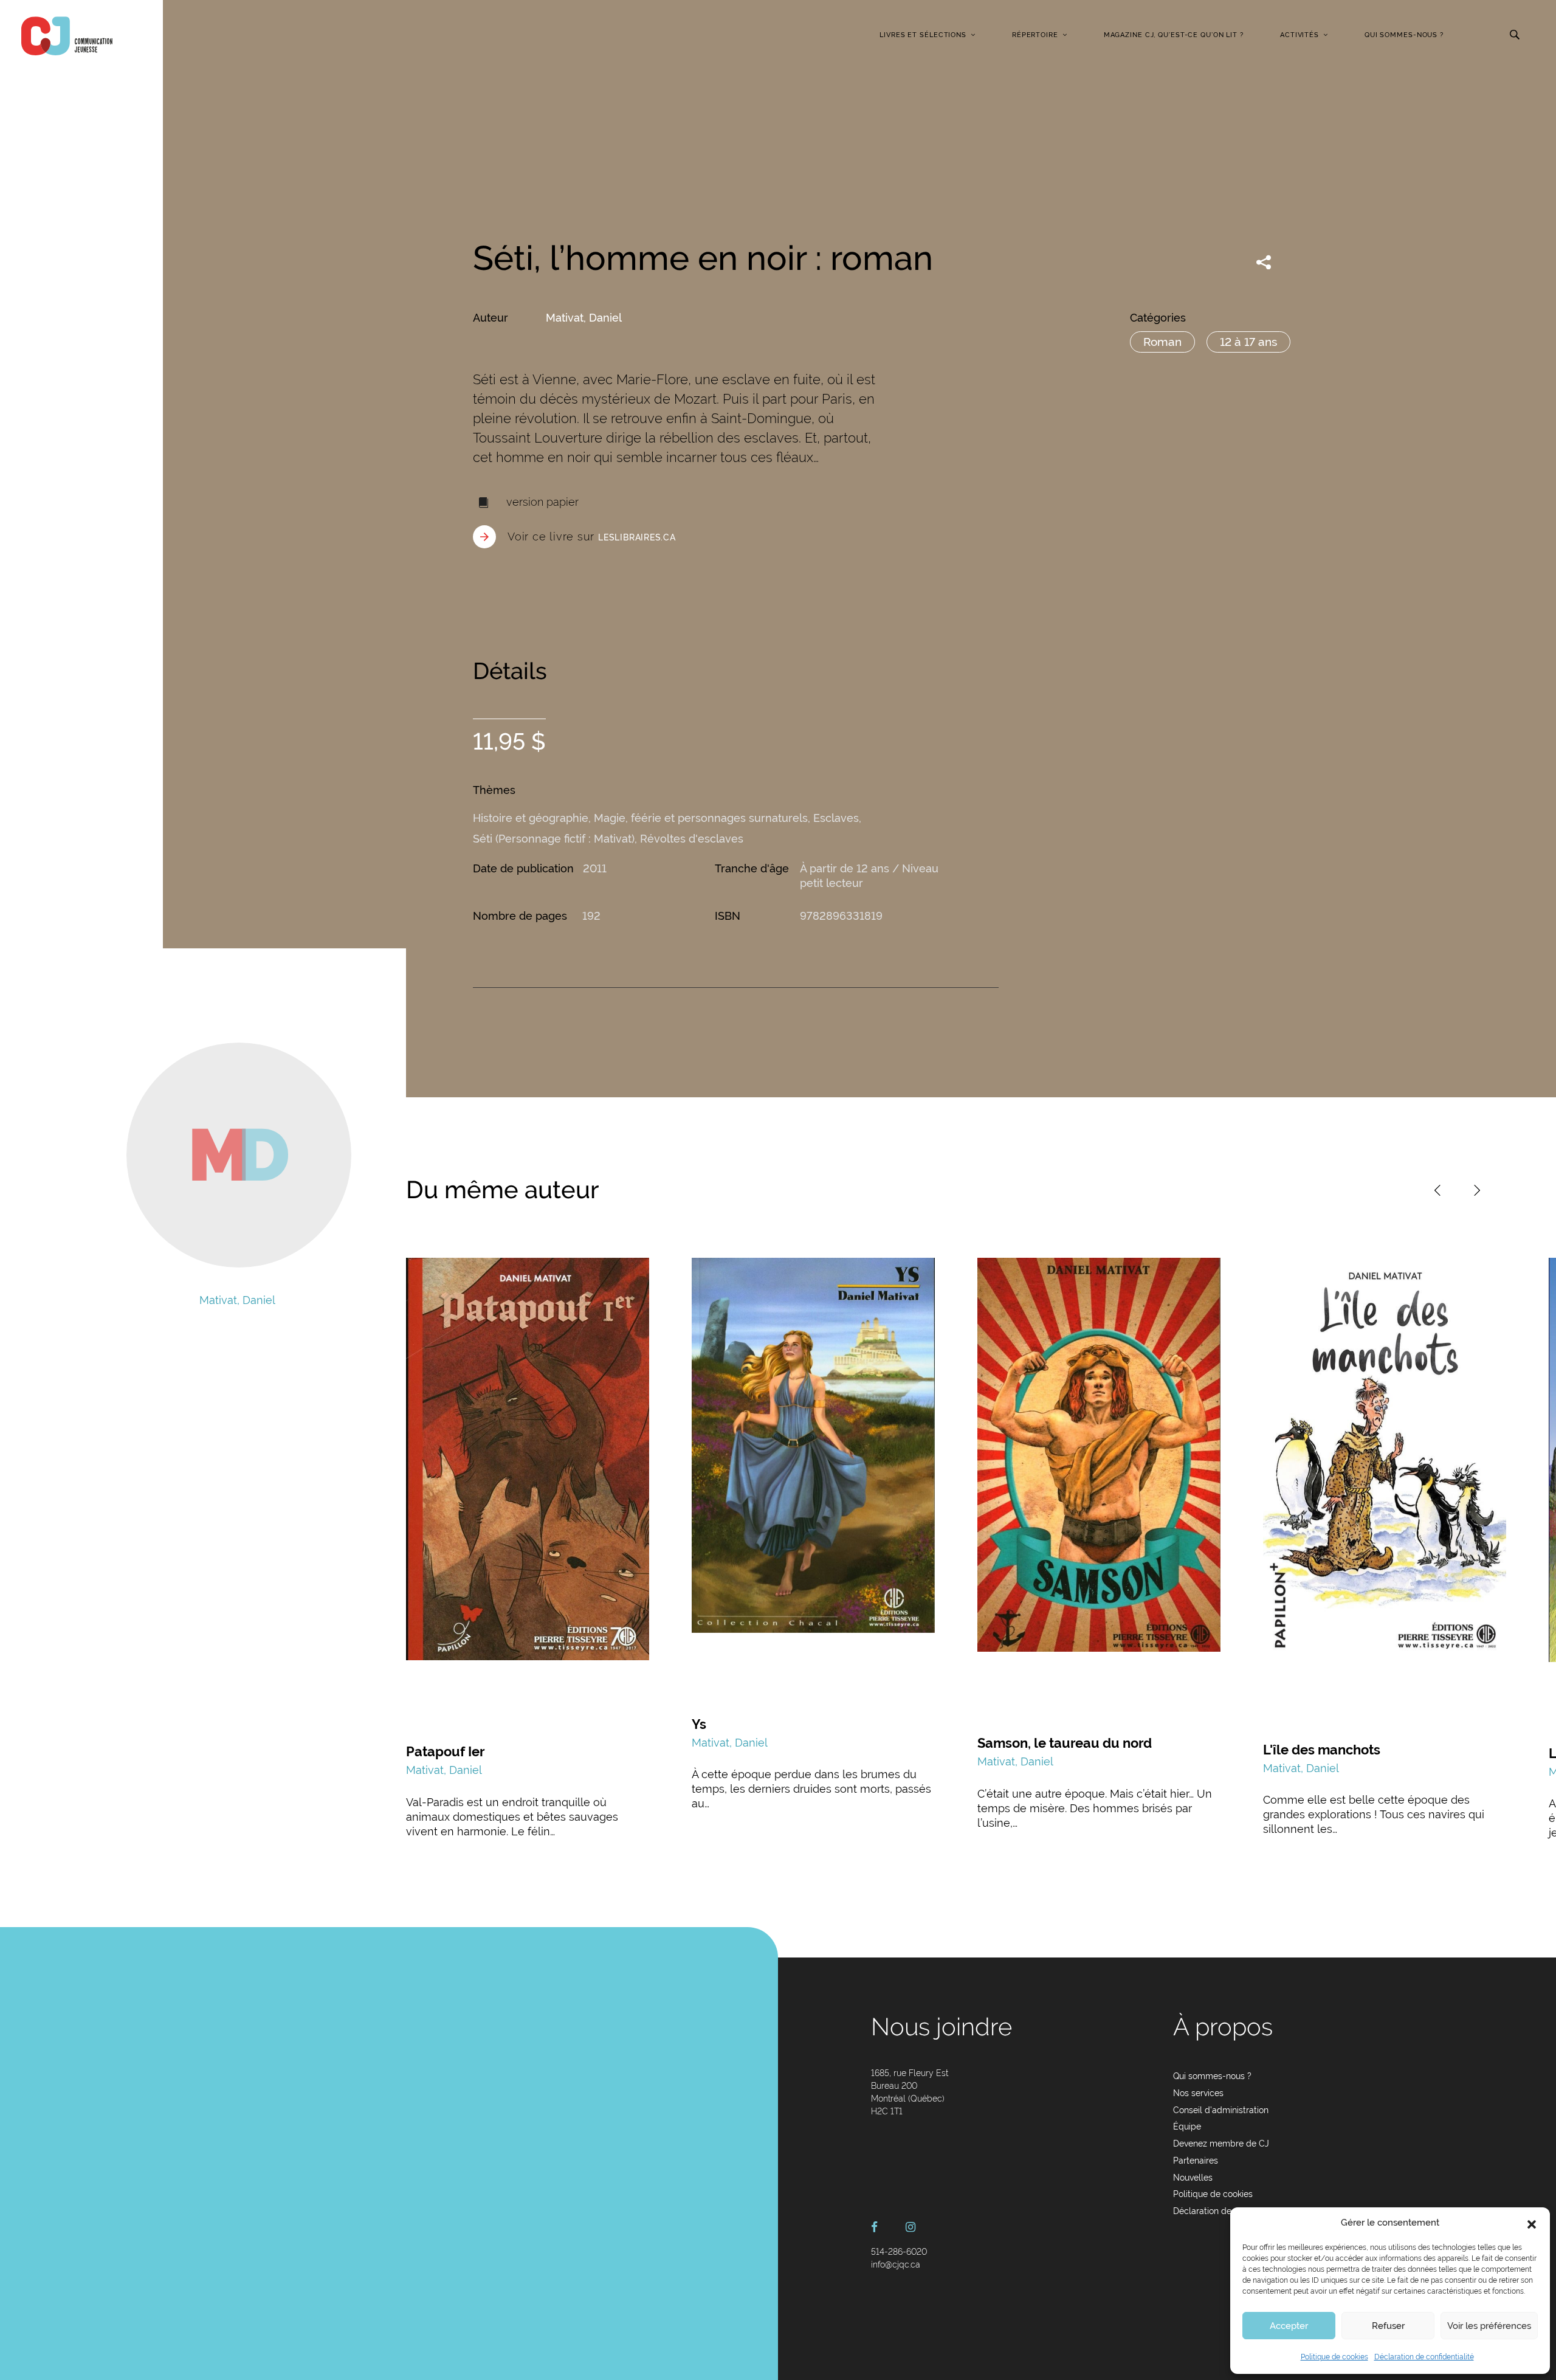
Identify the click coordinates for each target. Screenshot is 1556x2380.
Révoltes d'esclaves (692, 839)
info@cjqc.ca (896, 2264)
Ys (699, 1724)
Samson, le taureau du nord (1065, 1743)
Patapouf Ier (446, 1751)
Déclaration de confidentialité (1424, 2357)
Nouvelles (1193, 2178)
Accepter (1289, 2326)
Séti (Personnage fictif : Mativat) (554, 839)
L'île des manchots (1322, 1750)
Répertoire (1035, 35)
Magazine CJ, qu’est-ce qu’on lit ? (1174, 35)
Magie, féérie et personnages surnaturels (701, 818)
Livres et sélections (923, 35)
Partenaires (1196, 2161)
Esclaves (836, 818)
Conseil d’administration (1221, 2110)
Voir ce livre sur (592, 536)
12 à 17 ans (1248, 342)
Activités (1300, 35)
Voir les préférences (1489, 2326)
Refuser (1388, 2326)
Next (1477, 1190)
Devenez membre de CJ (1221, 2144)
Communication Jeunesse (67, 36)
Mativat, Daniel (584, 318)
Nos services (1198, 2093)
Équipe (1187, 2126)
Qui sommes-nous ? (1404, 35)
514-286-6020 (899, 2252)
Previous (1437, 1190)
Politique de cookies (1334, 2357)
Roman (1162, 342)
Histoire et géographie (531, 818)
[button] (1532, 2223)
